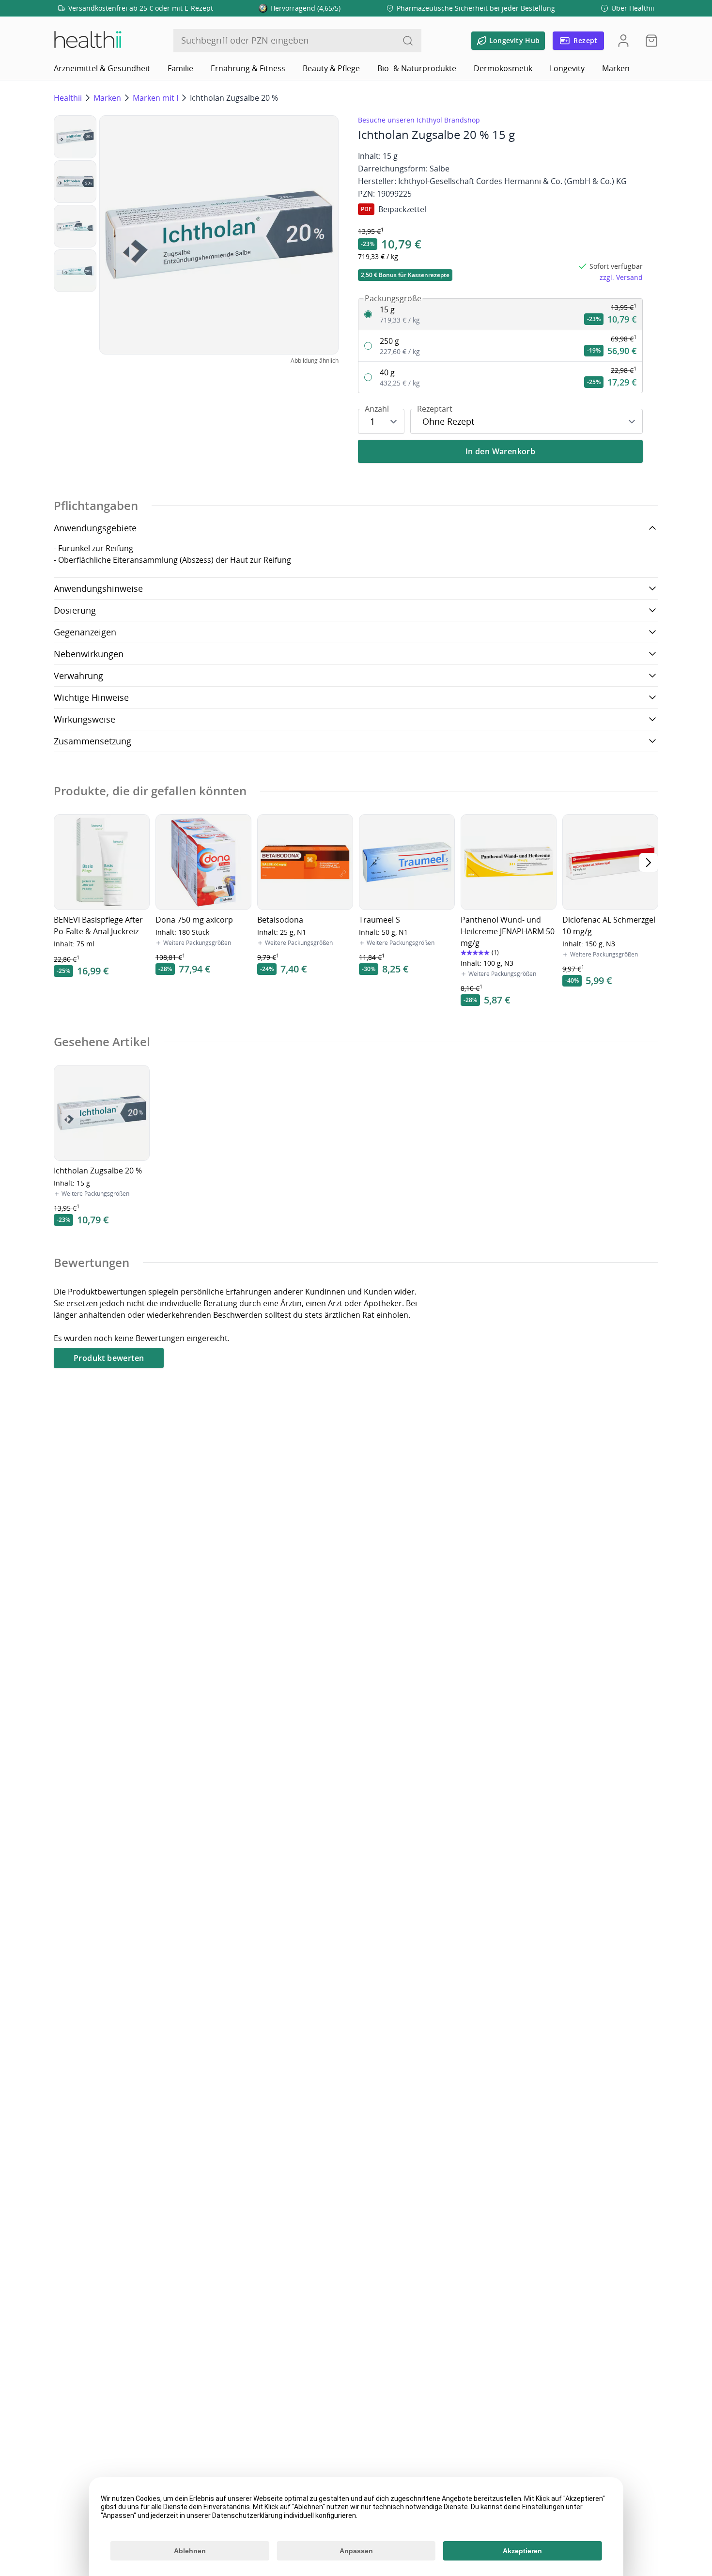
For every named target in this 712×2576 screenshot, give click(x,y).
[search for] (408, 41)
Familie (180, 68)
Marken (616, 68)
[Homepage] (87, 41)
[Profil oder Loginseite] (623, 41)
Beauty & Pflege (331, 68)
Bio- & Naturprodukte (417, 68)
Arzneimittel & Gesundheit (102, 68)
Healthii (68, 98)
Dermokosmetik (503, 68)
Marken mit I (155, 98)
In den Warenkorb (500, 451)
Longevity (567, 68)
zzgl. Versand (621, 277)
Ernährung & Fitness (248, 68)
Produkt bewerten (109, 1358)
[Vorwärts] (649, 863)
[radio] (500, 315)
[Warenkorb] (649, 41)
